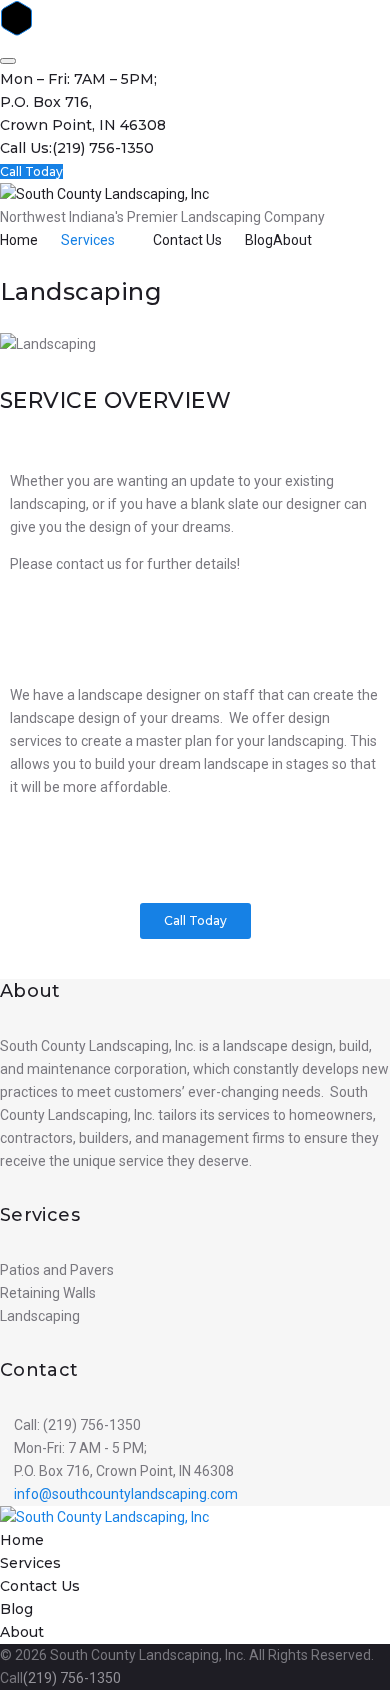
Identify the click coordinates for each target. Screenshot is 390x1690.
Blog (259, 240)
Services (88, 240)
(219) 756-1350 (103, 148)
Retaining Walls (48, 1293)
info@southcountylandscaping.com (126, 1494)
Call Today (31, 171)
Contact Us (187, 240)
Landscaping (40, 1316)
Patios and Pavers (57, 1270)
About (292, 240)
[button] (195, 921)
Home (19, 240)
